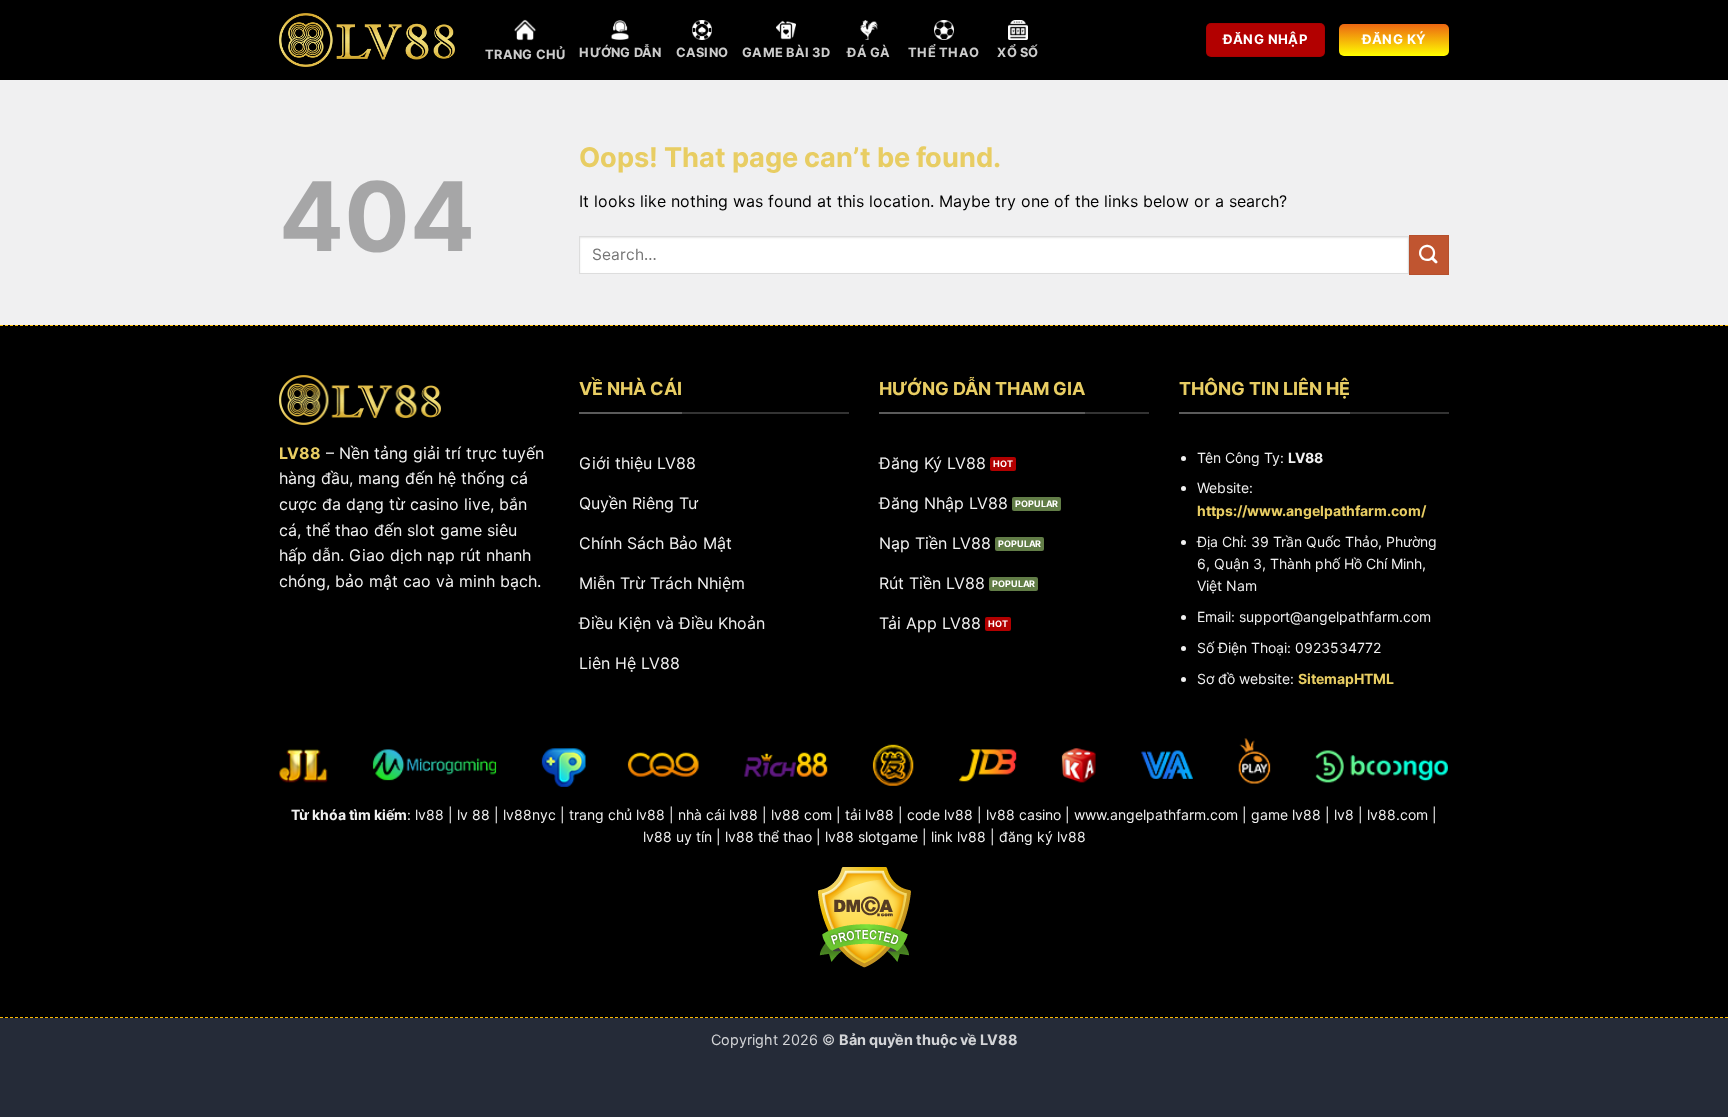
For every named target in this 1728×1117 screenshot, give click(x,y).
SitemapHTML (1346, 678)
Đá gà (868, 52)
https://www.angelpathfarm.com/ (1311, 510)
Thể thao (943, 52)
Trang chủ (525, 54)
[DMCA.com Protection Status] (864, 915)
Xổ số (1017, 52)
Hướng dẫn (620, 52)
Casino (702, 52)
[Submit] (1429, 254)
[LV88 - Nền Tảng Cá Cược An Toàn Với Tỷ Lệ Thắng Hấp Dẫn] (367, 40)
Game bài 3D (786, 52)
